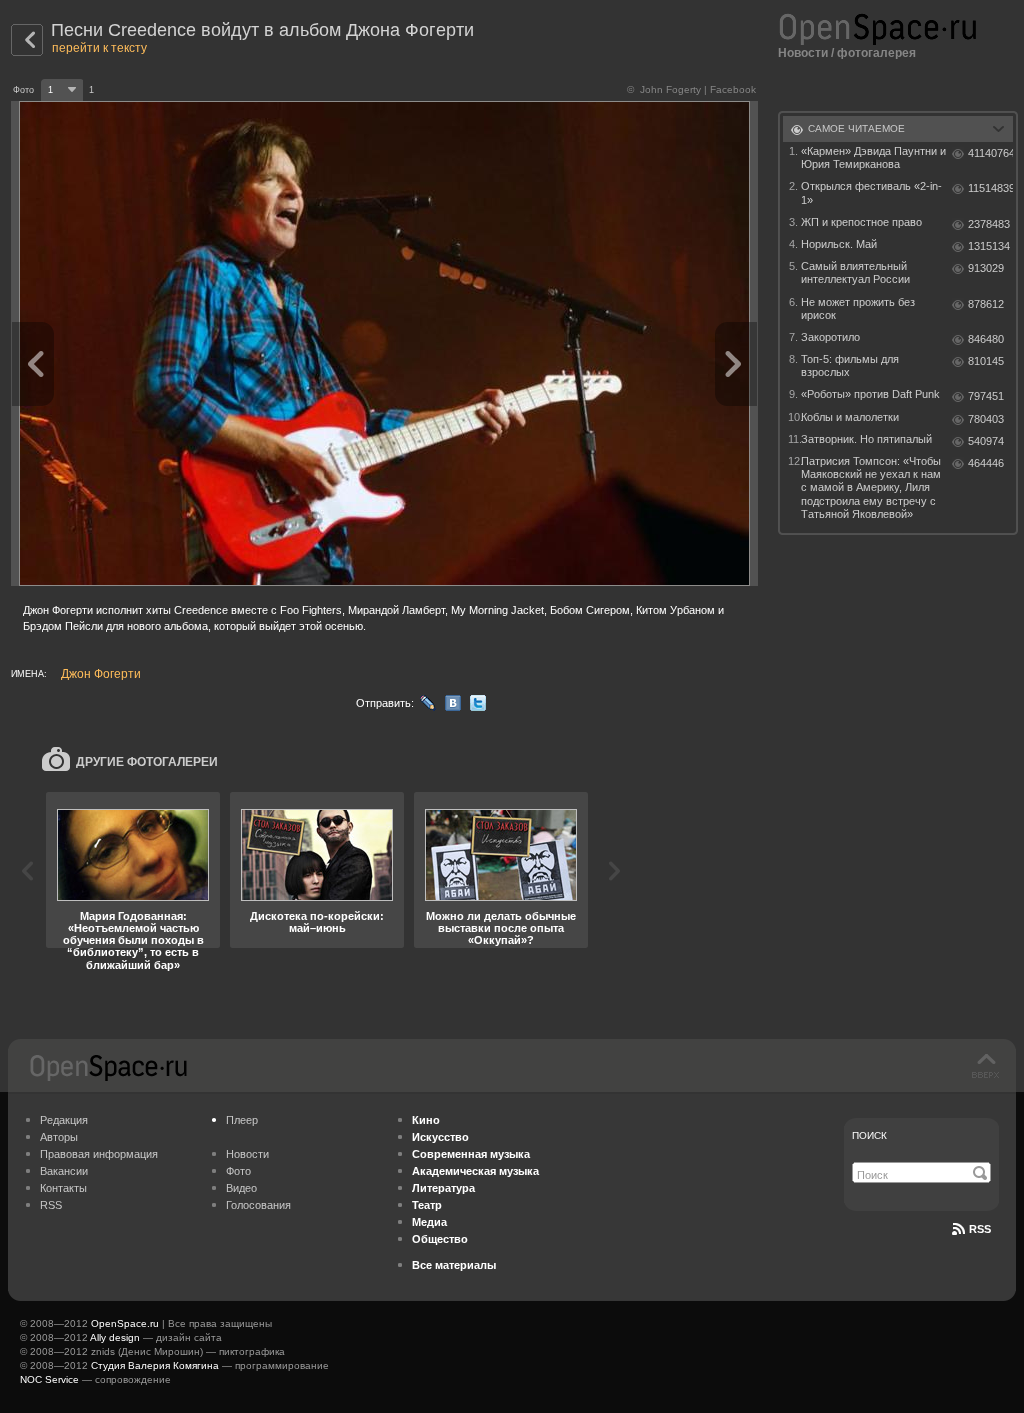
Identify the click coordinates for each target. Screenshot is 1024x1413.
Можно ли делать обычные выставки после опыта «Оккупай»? (501, 928)
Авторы (59, 1137)
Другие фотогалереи (147, 762)
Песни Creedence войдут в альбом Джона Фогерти (262, 30)
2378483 (989, 224)
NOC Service (49, 1379)
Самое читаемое (856, 128)
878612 (986, 304)
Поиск (869, 1135)
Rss (980, 1229)
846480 (986, 339)
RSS (51, 1205)
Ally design (115, 1337)
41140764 (990, 153)
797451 (986, 396)
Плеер (242, 1120)
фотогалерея (876, 53)
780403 (986, 419)
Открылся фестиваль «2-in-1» (871, 192)
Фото (238, 1171)
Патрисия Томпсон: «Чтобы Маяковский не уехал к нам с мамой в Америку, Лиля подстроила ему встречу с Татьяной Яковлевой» (871, 487)
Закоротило (830, 337)
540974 (986, 441)
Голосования (258, 1205)
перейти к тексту (99, 48)
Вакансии (64, 1171)
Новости (803, 53)
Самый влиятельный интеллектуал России (855, 272)
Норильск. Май (839, 244)
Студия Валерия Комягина (155, 1365)
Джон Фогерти (101, 674)
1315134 (989, 246)
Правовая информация (99, 1154)
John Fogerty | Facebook (698, 89)
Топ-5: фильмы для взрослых (850, 365)
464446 (986, 463)
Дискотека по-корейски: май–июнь (317, 922)
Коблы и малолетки (850, 417)
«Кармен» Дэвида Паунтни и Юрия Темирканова (873, 157)
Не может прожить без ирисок (858, 308)
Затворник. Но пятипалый (866, 439)
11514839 (990, 188)
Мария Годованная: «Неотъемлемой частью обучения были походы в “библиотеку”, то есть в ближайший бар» (133, 940)
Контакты (63, 1188)
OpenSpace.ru (125, 1323)
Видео (241, 1188)
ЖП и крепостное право (861, 222)
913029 (986, 268)
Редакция (64, 1120)
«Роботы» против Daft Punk (870, 394)
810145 (986, 361)
